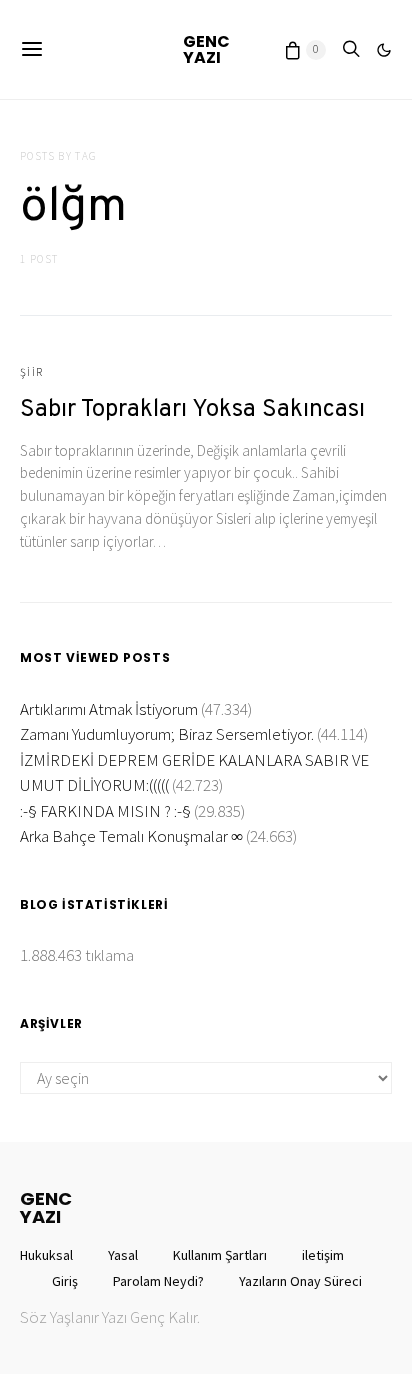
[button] (384, 50)
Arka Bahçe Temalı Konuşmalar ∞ (131, 836)
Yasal (123, 1255)
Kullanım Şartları (220, 1255)
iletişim (323, 1255)
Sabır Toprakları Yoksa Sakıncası (192, 410)
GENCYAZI (206, 49)
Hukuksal (46, 1255)
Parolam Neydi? (158, 1281)
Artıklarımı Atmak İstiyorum (109, 709)
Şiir (32, 372)
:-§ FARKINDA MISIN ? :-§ (105, 811)
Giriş (65, 1281)
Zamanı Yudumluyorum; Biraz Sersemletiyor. (167, 734)
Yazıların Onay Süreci (300, 1281)
